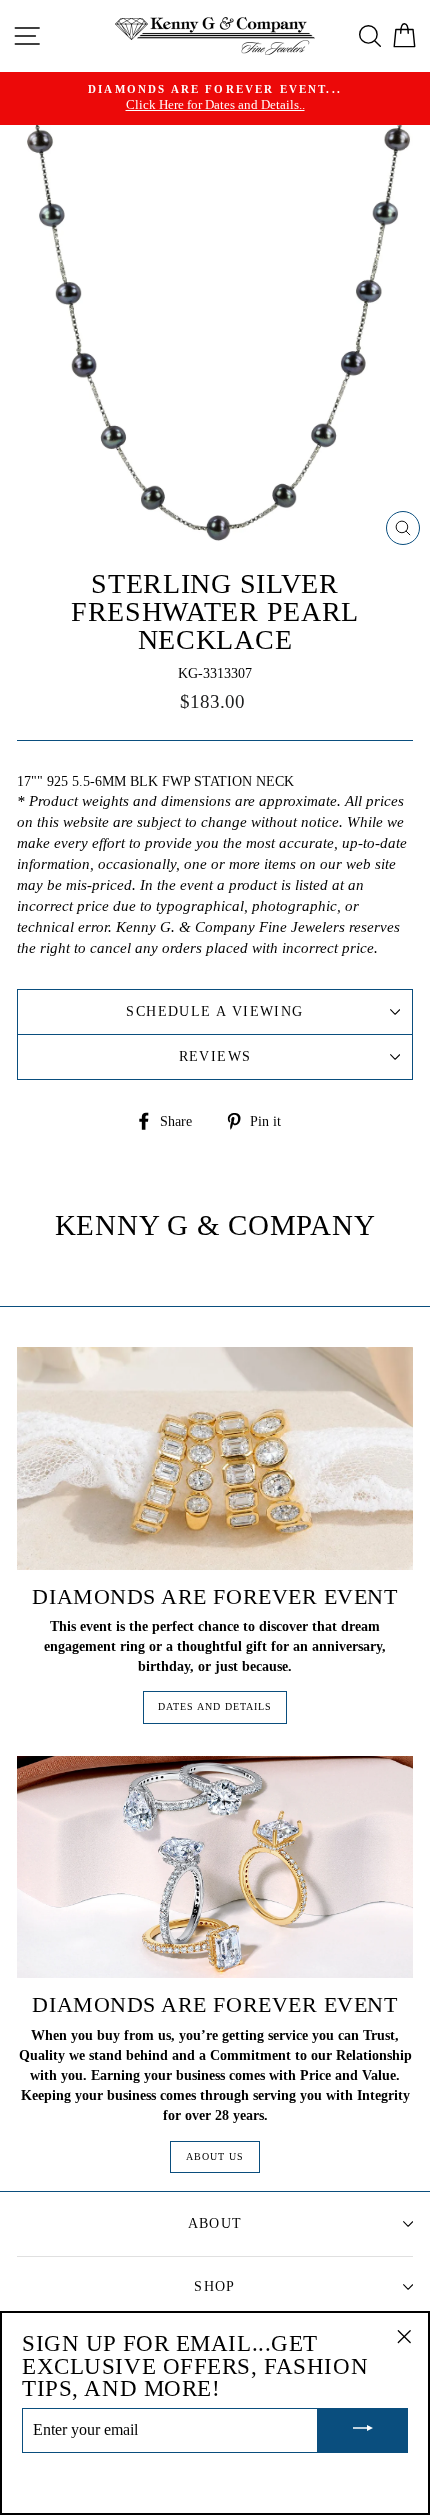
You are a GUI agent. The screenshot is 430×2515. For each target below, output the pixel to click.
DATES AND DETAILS (215, 1706)
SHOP (215, 2286)
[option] (215, 98)
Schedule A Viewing (214, 1011)
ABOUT (215, 2223)
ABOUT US (215, 2156)
